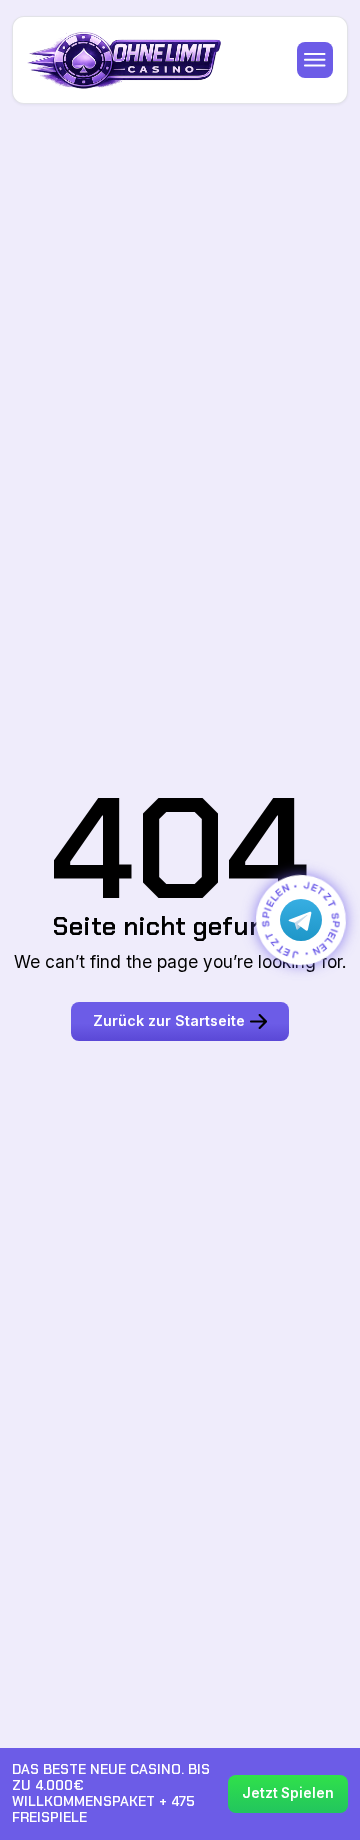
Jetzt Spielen (288, 1793)
